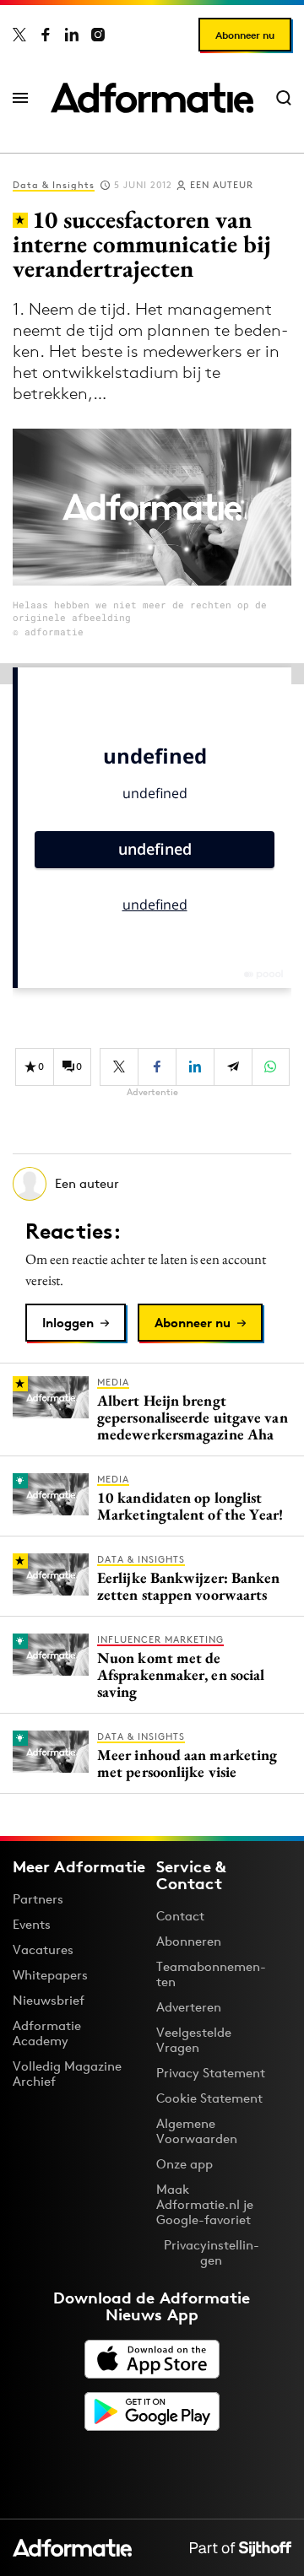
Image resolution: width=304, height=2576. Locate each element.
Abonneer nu (245, 35)
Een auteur (222, 185)
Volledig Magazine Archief (67, 2074)
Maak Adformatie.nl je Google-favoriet (205, 2204)
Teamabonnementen (211, 1974)
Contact (180, 1916)
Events (32, 1924)
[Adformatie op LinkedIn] (72, 35)
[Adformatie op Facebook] (46, 35)
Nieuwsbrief (49, 2000)
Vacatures (43, 1950)
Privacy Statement (211, 2073)
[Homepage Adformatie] (152, 98)
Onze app (185, 2164)
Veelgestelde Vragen (194, 2040)
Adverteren (189, 2007)
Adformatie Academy (47, 2033)
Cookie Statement (209, 2098)
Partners (38, 1899)
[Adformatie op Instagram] (98, 35)
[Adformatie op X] (19, 35)
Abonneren (189, 1941)
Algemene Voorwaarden (197, 2131)
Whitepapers (50, 1975)
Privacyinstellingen (212, 2253)
